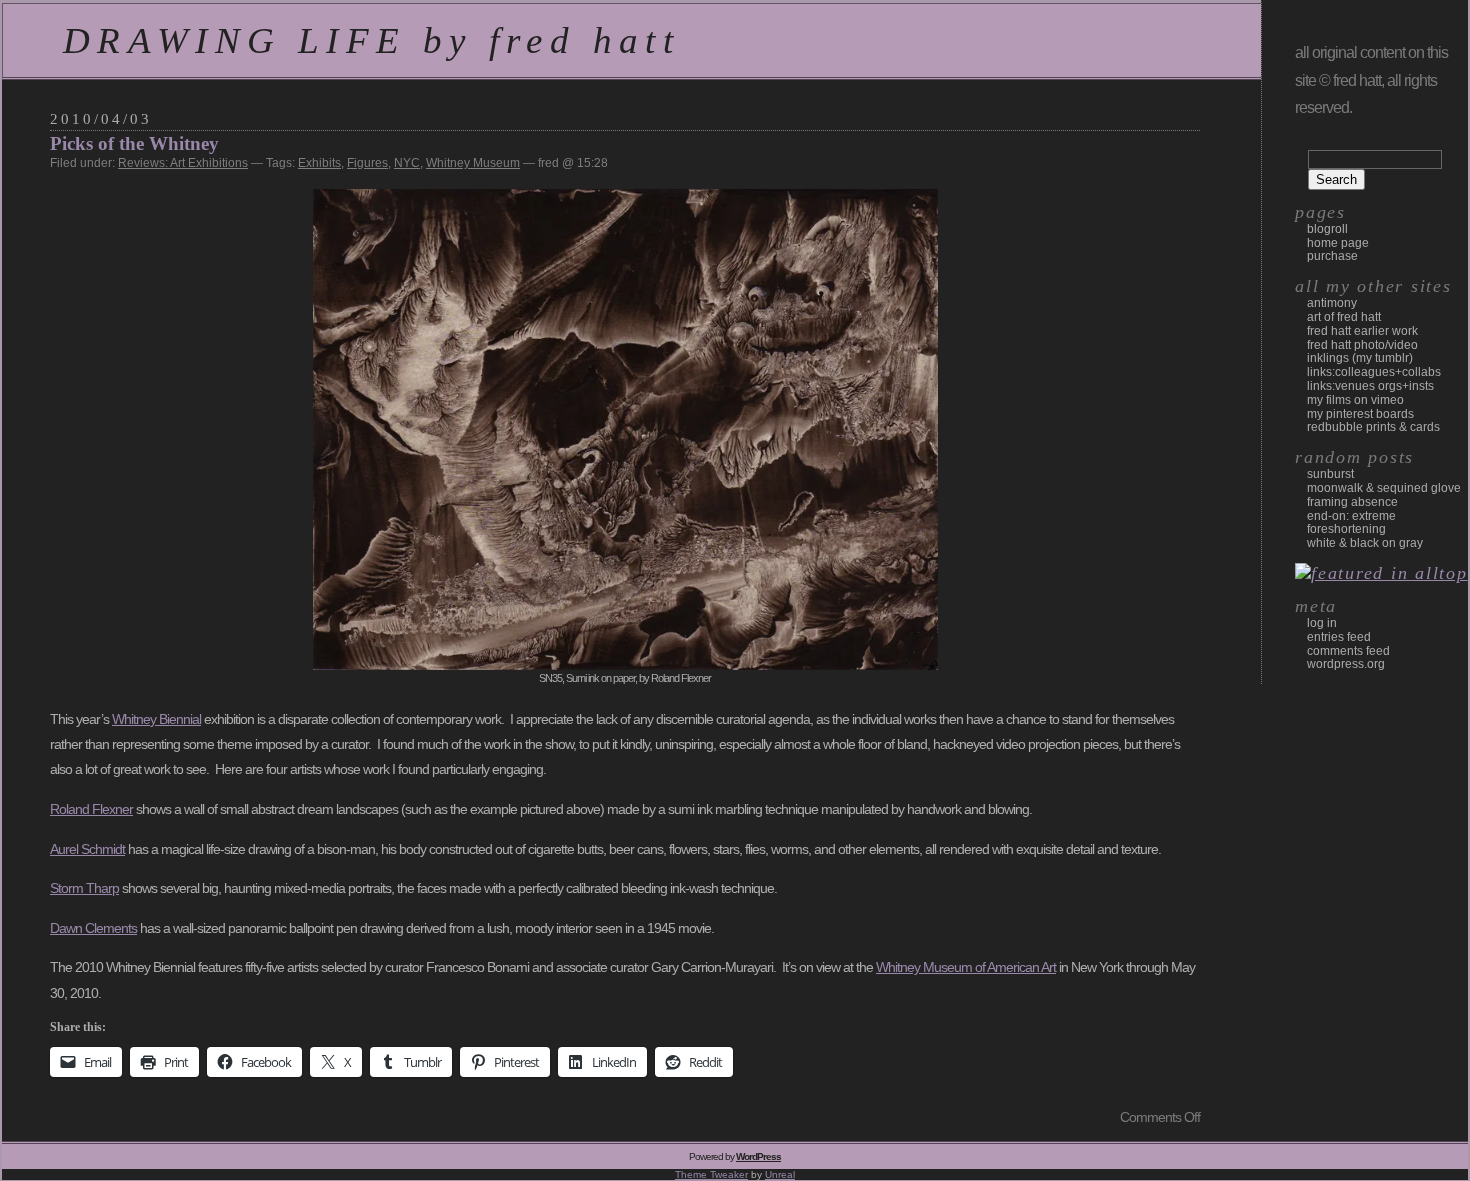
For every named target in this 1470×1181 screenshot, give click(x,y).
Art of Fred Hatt (1344, 317)
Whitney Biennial (156, 719)
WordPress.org (1346, 664)
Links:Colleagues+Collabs (1374, 372)
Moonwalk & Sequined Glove (1384, 488)
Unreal (780, 1174)
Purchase (1332, 256)
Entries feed (1339, 637)
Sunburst (1330, 474)
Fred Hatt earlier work (1362, 331)
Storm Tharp (84, 888)
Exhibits (319, 163)
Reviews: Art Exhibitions (183, 163)
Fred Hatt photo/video (1362, 345)
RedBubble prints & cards (1373, 427)
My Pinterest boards (1360, 414)
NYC (407, 163)
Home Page (1338, 243)
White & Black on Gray (1365, 543)
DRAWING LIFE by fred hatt (371, 40)
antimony (1332, 303)
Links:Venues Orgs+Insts (1370, 386)
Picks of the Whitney (134, 143)
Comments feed (1348, 651)
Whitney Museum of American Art (966, 967)
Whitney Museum (473, 163)
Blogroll (1327, 229)
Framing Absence (1352, 502)
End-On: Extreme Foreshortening (1351, 523)
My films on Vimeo (1355, 400)
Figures (367, 163)
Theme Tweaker (711, 1174)
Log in (1322, 623)
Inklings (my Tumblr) (1360, 358)
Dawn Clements (93, 928)
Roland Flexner (91, 809)
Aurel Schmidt (87, 849)
